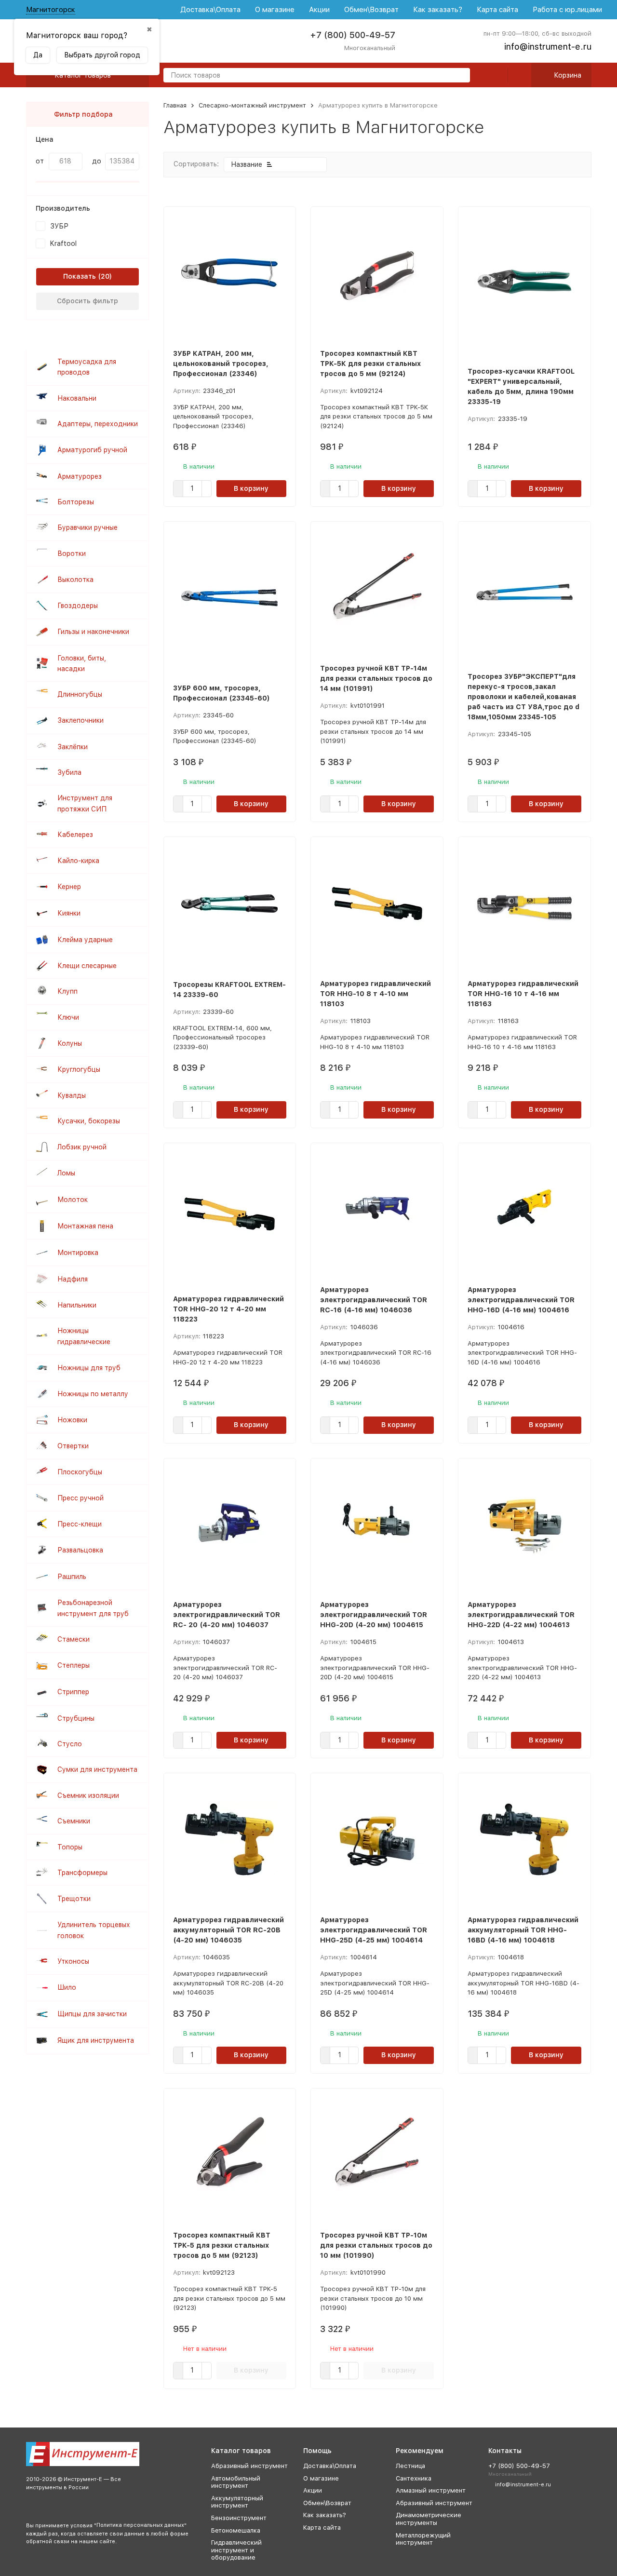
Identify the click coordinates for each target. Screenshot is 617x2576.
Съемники (74, 1821)
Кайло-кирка (78, 861)
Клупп (67, 991)
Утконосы (73, 1961)
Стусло (70, 1744)
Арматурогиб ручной (92, 450)
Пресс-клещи (80, 1524)
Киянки (69, 913)
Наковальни (77, 398)
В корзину (251, 488)
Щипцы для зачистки (92, 2014)
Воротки (72, 553)
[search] (459, 76)
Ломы (66, 1173)
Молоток (73, 1200)
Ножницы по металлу (93, 1394)
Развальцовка (80, 1550)
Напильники (77, 1305)
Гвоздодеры (78, 606)
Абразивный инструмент (249, 2466)
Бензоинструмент (239, 2518)
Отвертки (73, 1446)
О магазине (275, 10)
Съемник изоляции (88, 1795)
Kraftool (63, 243)
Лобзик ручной (82, 1147)
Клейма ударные (85, 940)
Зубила (69, 772)
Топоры (70, 1847)
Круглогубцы (79, 1069)
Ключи (68, 1017)
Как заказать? (438, 10)
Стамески (74, 1639)
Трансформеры (82, 1873)
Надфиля (73, 1279)
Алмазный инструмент (431, 2490)
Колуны (70, 1043)
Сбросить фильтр (87, 301)
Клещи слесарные (87, 966)
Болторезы (76, 502)
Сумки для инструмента (97, 1769)
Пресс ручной (80, 1498)
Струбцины (76, 1718)
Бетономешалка (236, 2530)
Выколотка (75, 580)
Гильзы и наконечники (93, 632)
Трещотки (74, 1899)
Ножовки (72, 1420)
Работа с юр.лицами (567, 10)
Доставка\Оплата (210, 10)
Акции (319, 10)
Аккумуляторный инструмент (237, 2502)
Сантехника (414, 2478)
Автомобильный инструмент (236, 2482)
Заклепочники (80, 720)
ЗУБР (59, 226)
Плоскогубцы (80, 1472)
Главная (175, 105)
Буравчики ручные (87, 527)
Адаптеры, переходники (98, 424)
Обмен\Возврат (371, 10)
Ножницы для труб (89, 1368)
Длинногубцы (80, 694)
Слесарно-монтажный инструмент (252, 105)
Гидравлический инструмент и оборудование (236, 2550)
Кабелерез (75, 835)
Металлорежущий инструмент (423, 2539)
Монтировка (78, 1253)
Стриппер (73, 1692)
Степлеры (74, 1665)
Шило (67, 1987)
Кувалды (72, 1095)
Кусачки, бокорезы (89, 1121)
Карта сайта (497, 10)
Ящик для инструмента (96, 2040)
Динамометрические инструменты (429, 2519)
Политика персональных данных (140, 2525)
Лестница (410, 2466)
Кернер (69, 887)
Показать (80, 276)
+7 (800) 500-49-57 (353, 35)
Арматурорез (80, 476)
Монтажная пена (85, 1226)
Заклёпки (73, 747)
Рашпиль (72, 1577)
